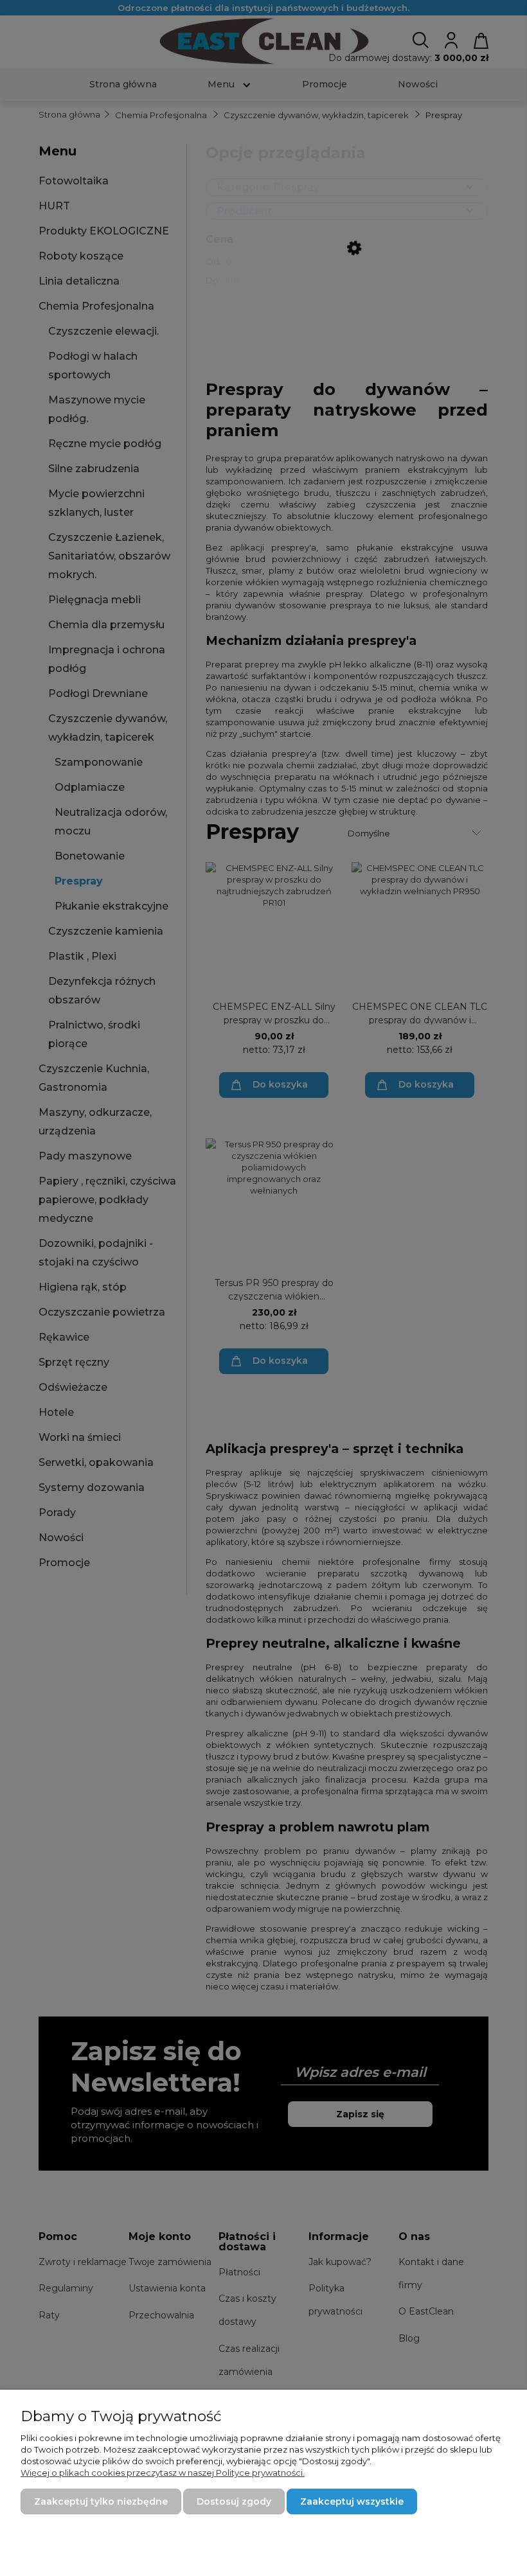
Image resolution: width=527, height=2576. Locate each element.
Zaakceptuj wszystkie (352, 2501)
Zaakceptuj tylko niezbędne (101, 2501)
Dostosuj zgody (234, 2501)
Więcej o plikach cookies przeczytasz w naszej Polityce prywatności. (163, 2473)
